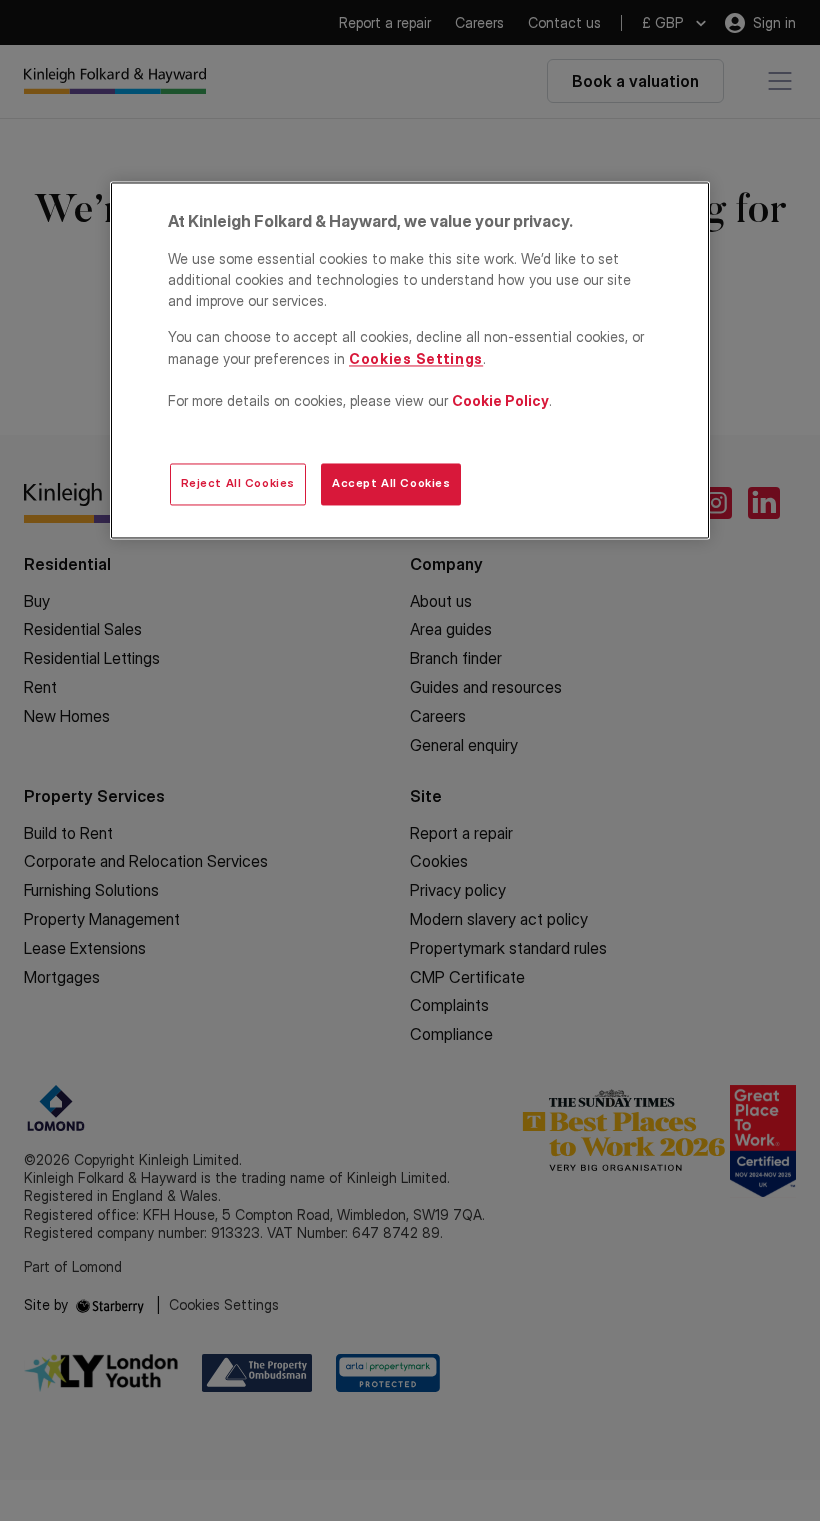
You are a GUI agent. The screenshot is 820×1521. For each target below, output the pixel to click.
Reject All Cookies (238, 484)
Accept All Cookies (391, 484)
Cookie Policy (500, 400)
